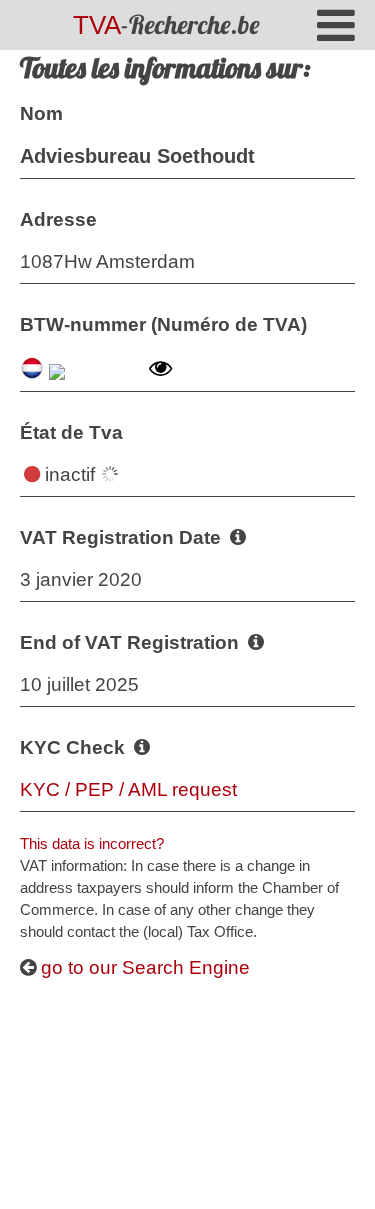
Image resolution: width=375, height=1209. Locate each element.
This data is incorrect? (92, 843)
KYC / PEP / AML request (128, 789)
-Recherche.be (166, 24)
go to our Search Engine (143, 967)
